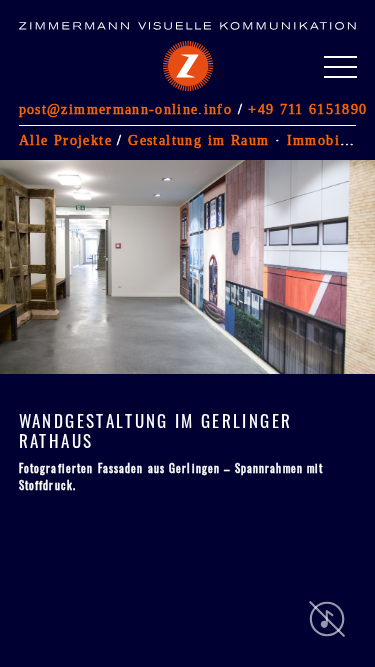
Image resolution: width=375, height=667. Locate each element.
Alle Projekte (65, 140)
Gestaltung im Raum (198, 140)
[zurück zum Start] (154, 53)
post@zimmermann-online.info (125, 109)
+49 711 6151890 (307, 109)
